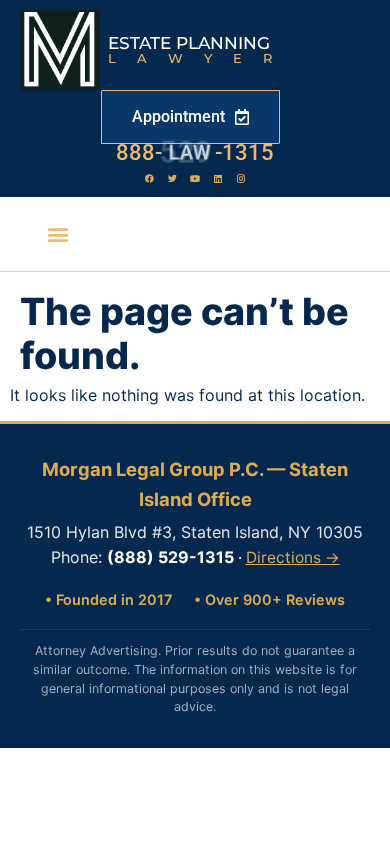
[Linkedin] (218, 178)
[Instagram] (241, 178)
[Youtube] (195, 178)
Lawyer (200, 58)
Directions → (293, 557)
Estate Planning (189, 43)
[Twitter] (172, 178)
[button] (57, 234)
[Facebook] (149, 178)
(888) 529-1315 (170, 557)
